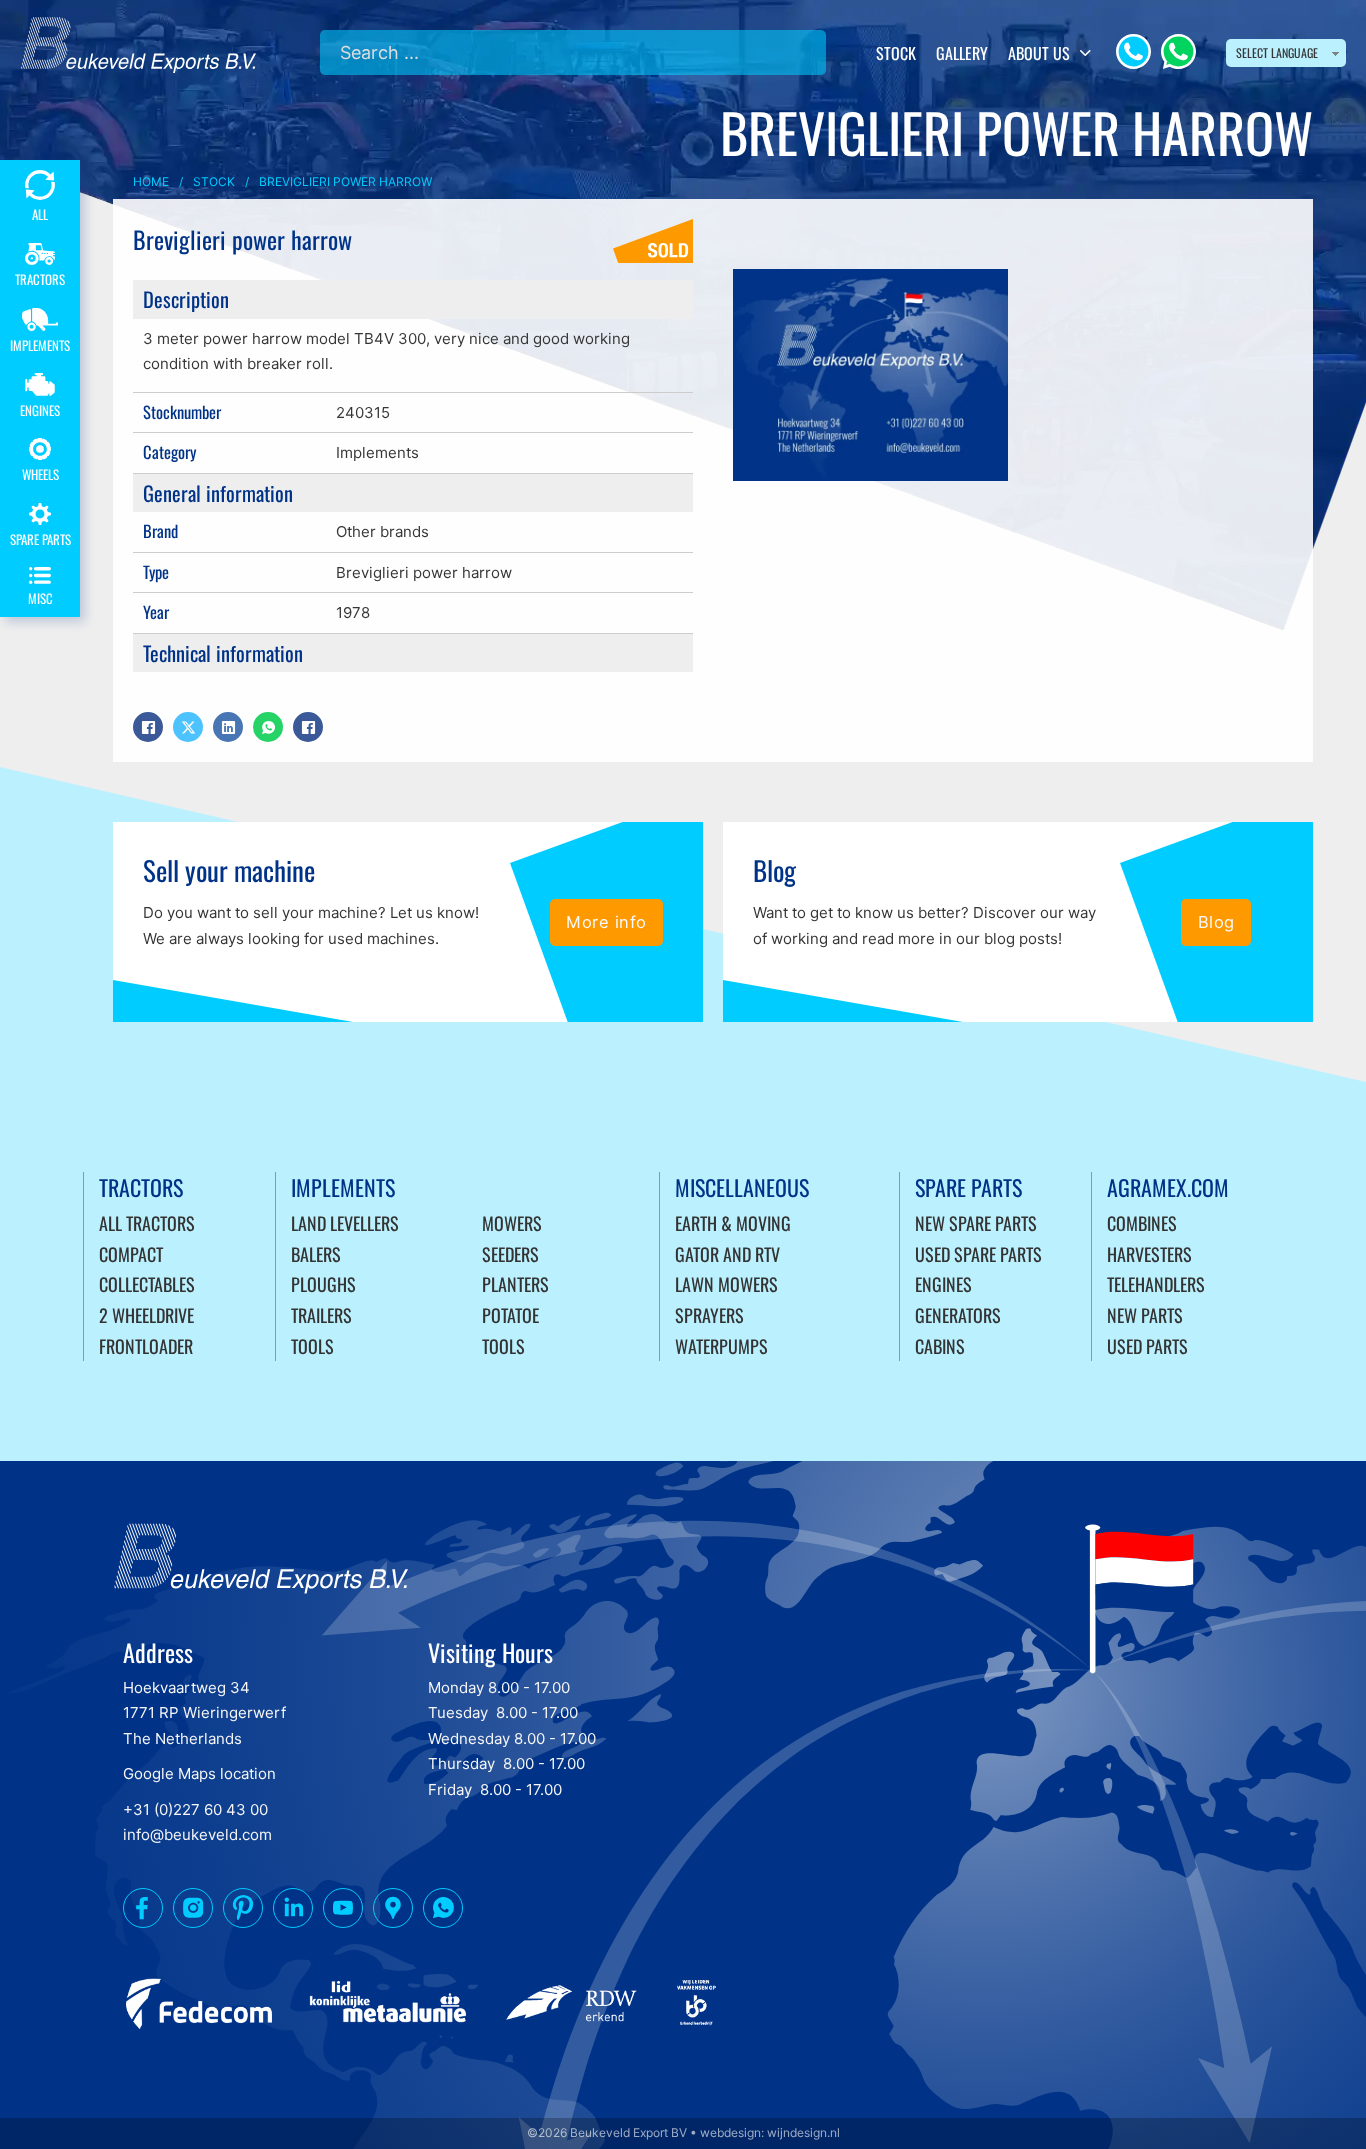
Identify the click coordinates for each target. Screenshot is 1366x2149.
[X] (188, 727)
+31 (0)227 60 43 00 (195, 1809)
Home (151, 181)
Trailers (321, 1315)
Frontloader (146, 1346)
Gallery (962, 53)
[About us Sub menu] (1085, 53)
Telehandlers (1156, 1284)
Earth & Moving (733, 1223)
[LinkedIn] (228, 727)
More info (606, 922)
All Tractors (147, 1223)
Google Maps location (199, 1773)
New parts (1145, 1315)
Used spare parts (978, 1254)
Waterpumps (721, 1346)
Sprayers (709, 1315)
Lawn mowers (726, 1284)
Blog (1216, 922)
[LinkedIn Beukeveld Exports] (293, 1912)
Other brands (382, 531)
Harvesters (1149, 1254)
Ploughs (323, 1284)
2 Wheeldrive (146, 1315)
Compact (131, 1254)
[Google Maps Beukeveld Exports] (393, 1912)
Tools (312, 1346)
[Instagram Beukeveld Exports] (193, 1912)
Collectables (147, 1284)
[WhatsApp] (1178, 51)
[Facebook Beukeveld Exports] (143, 1912)
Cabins (940, 1346)
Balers (316, 1254)
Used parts (1147, 1346)
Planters (515, 1284)
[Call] (1133, 51)
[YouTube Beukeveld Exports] (343, 1912)
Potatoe (510, 1315)
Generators (958, 1315)
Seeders (510, 1254)
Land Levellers (345, 1223)
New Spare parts (976, 1223)
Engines (943, 1284)
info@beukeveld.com (197, 1834)
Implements (377, 452)
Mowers (512, 1223)
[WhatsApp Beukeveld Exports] (443, 1912)
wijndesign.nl (803, 2132)
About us (1039, 53)
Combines (1142, 1223)
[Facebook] (148, 727)
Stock (896, 53)
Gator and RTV (727, 1254)
